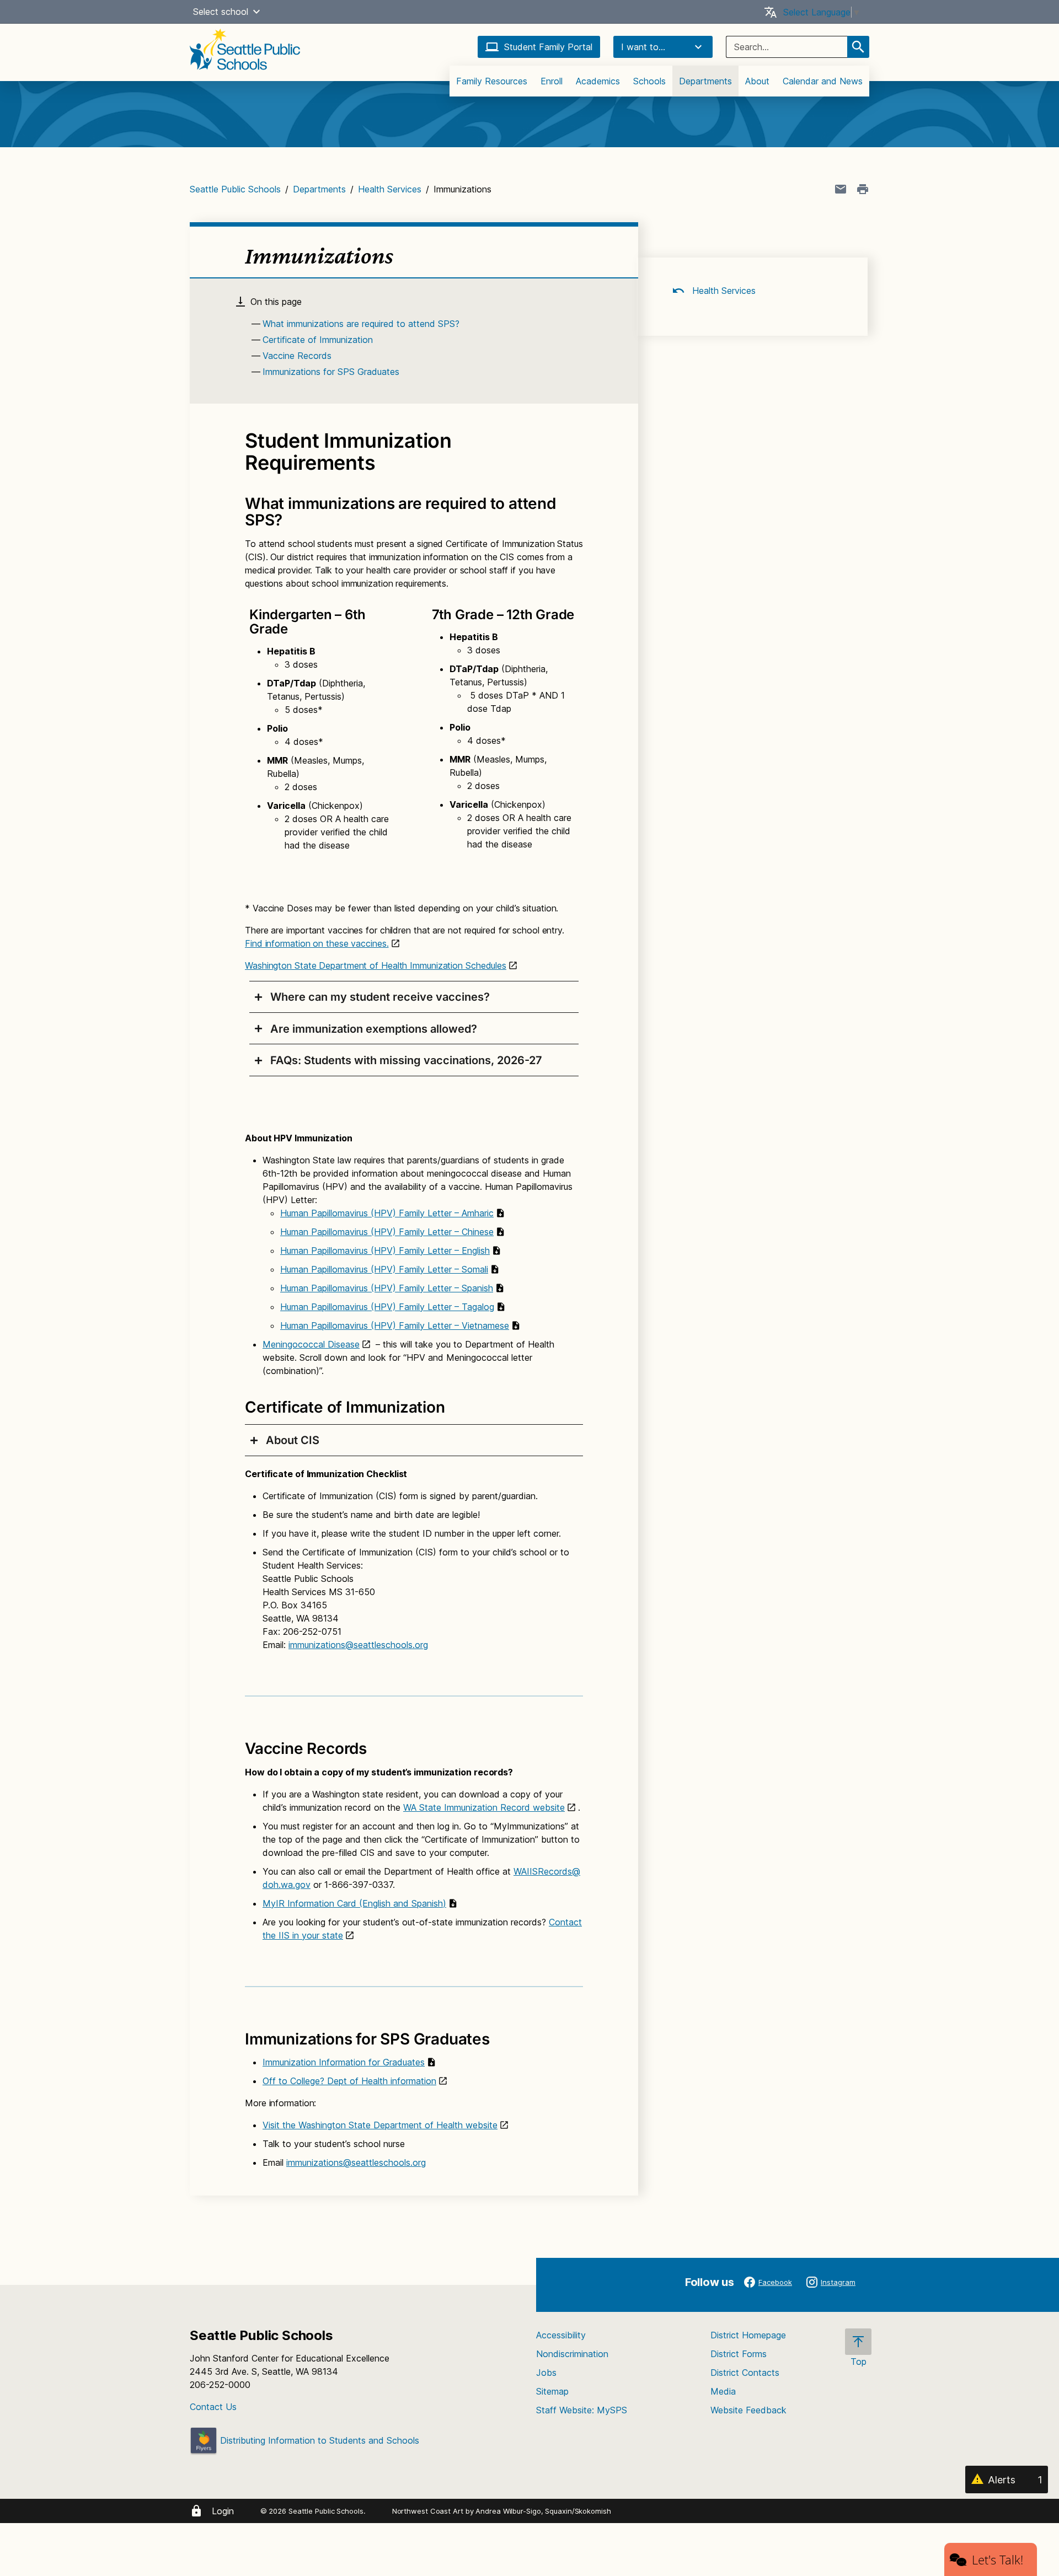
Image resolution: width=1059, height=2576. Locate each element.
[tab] (414, 997)
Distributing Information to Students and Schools (318, 2440)
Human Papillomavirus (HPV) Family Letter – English (385, 1251)
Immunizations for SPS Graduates (331, 372)
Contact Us (213, 2407)
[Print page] (863, 189)
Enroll (552, 81)
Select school (221, 12)
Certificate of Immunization (318, 340)
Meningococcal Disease (311, 1344)
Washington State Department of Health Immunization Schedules (376, 965)
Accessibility (561, 2335)
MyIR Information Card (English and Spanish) (354, 1903)
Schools (649, 81)
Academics (598, 81)
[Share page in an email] (841, 189)
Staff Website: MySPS (582, 2410)
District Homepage (748, 2335)
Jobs (546, 2373)
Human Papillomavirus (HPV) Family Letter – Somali (384, 1269)
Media (723, 2391)
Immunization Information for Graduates (344, 2062)
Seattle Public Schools (235, 189)
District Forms (739, 2354)
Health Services (390, 189)
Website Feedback (748, 2410)
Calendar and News (823, 81)
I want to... (643, 47)
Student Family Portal (548, 47)
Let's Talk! (998, 2559)
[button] (256, 12)
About (757, 81)
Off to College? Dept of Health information (349, 2081)
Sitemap (552, 2391)
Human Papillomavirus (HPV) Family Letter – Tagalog (387, 1307)
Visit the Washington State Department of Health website (380, 2125)
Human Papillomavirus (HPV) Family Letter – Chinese (387, 1232)
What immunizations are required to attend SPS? (361, 324)
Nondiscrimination (572, 2354)
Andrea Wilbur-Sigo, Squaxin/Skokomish (543, 2511)
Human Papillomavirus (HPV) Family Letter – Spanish (387, 1288)
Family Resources (492, 81)
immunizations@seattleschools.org (358, 1645)
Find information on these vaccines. (317, 943)
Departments (705, 81)
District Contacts (745, 2373)
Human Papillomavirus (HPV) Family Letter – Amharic (387, 1213)
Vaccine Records (297, 356)
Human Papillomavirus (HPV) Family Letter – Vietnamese (395, 1325)
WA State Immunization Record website (484, 1807)
